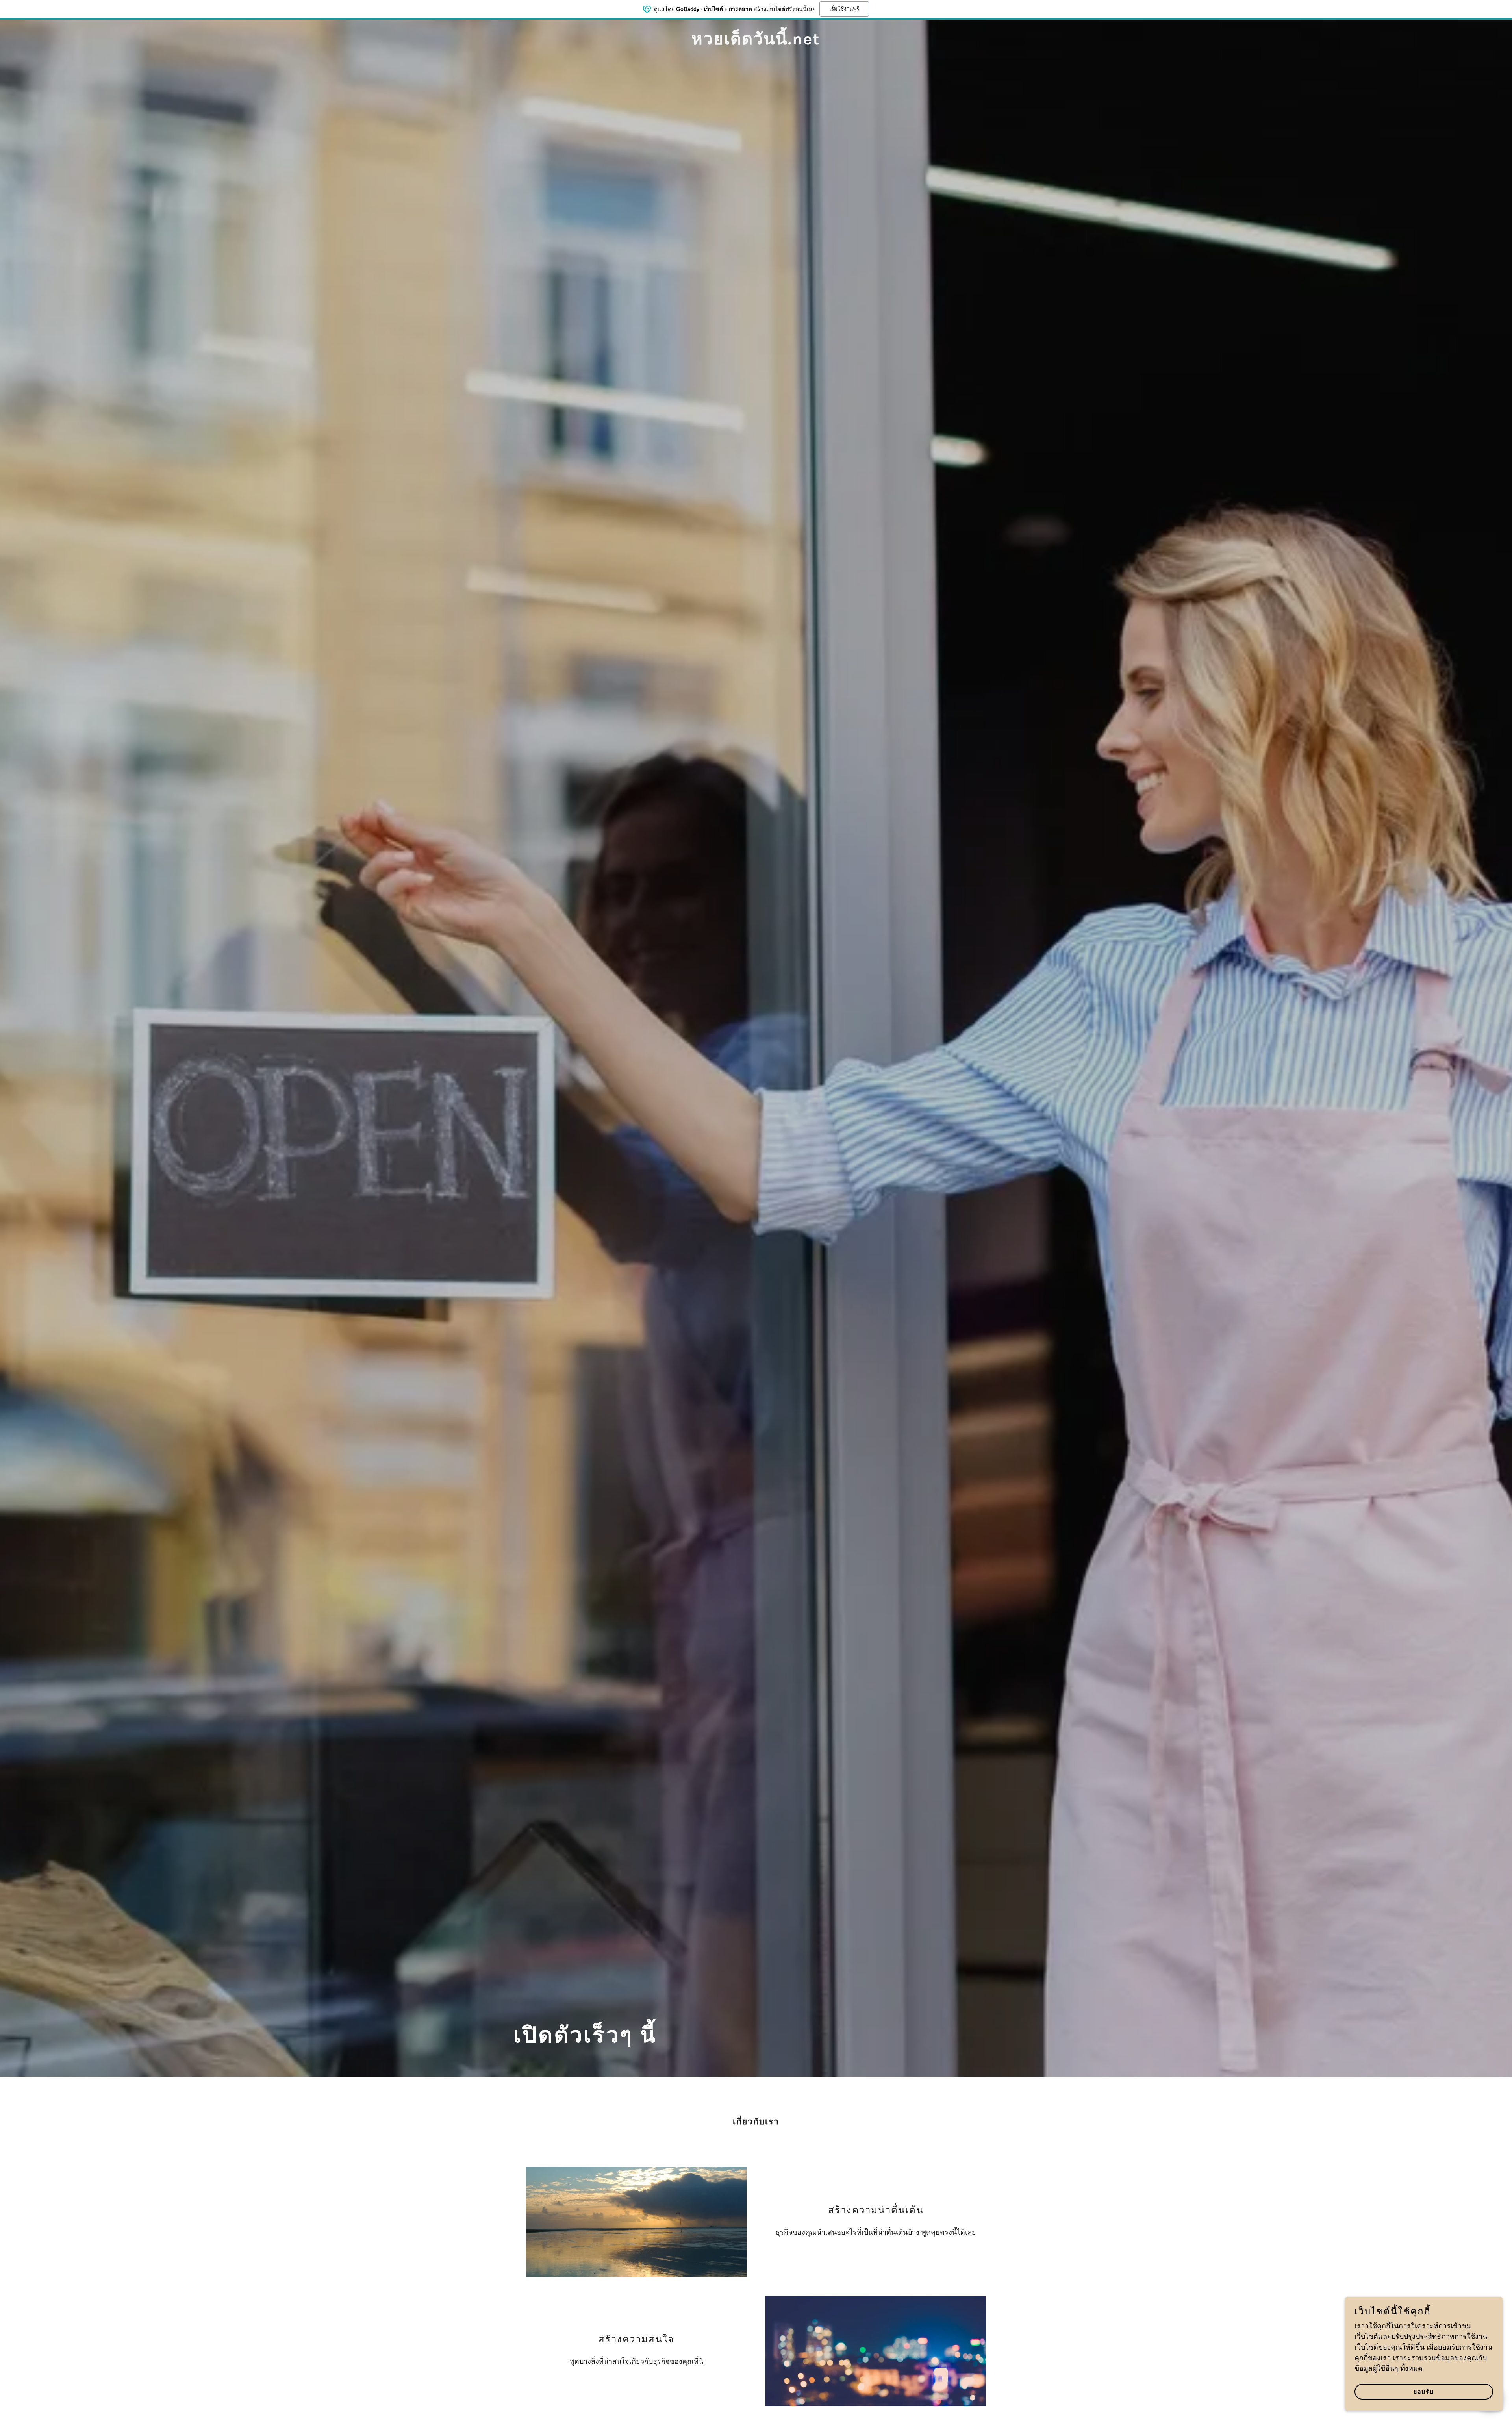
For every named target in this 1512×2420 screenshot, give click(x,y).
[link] (756, 43)
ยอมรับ (1424, 2392)
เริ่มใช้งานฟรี (844, 9)
